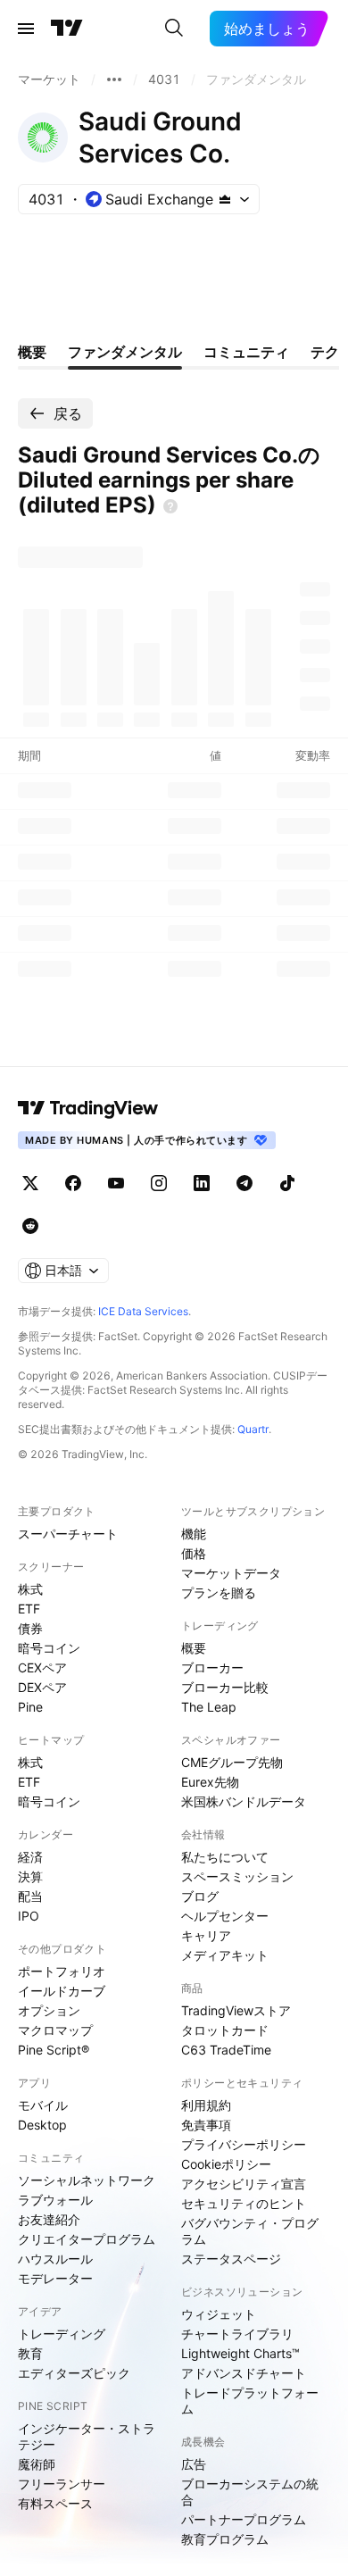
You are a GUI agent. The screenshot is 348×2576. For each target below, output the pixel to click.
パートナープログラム (244, 2519)
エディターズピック (74, 2373)
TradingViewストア (236, 2010)
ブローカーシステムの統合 (250, 2492)
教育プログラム (225, 2539)
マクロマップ (55, 2030)
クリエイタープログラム (87, 2239)
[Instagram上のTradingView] (159, 1183)
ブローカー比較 (225, 1687)
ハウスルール (55, 2259)
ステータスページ (231, 2259)
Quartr (253, 1429)
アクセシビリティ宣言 (244, 2184)
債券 (30, 1628)
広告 (194, 2464)
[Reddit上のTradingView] (30, 1226)
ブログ (200, 1896)
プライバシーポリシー (244, 2144)
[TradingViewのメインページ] (67, 29)
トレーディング (62, 2334)
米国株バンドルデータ (244, 1801)
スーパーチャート (68, 1534)
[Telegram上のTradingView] (244, 1183)
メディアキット (225, 1955)
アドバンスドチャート (244, 2373)
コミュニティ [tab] (246, 352)
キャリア (206, 1935)
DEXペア (42, 1687)
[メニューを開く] (26, 29)
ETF (29, 1609)
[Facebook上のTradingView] (73, 1183)
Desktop (42, 2125)
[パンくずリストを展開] (114, 79)
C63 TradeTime (226, 2050)
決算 (30, 1876)
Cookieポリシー (226, 2164)
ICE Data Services (143, 1311)
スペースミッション (237, 1876)
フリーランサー (62, 2484)
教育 (30, 2353)
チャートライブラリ (237, 2334)
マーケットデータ (231, 1573)
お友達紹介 (49, 2219)
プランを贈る (219, 1592)
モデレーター (55, 2278)
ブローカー (212, 1667)
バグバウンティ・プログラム (250, 2231)
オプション (49, 2010)
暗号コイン (49, 1648)
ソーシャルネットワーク (87, 2180)
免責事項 (206, 2125)
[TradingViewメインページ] (88, 1108)
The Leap (209, 1707)
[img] (225, 199)
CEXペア (42, 1667)
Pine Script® (54, 2050)
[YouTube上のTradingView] (116, 1183)
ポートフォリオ (62, 1971)
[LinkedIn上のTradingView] (202, 1183)
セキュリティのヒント (244, 2203)
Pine (30, 1707)
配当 (30, 1896)
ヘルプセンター (225, 1916)
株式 (30, 1589)
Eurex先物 (210, 1782)
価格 (194, 1553)
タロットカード (225, 2030)
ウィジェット (219, 2314)
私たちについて (225, 1857)
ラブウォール (55, 2200)
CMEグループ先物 (232, 1762)
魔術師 (37, 2464)
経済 (30, 1857)
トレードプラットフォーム (250, 2401)
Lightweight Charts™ (240, 2353)
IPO (29, 1916)
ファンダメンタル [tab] (125, 352)
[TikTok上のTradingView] (287, 1183)
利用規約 (206, 2105)
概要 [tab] (32, 352)
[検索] (174, 29)
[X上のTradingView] (30, 1183)
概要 (194, 1648)
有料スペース (55, 2503)
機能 (194, 1534)
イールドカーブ (62, 1991)
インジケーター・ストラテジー (87, 2436)
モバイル (43, 2105)
